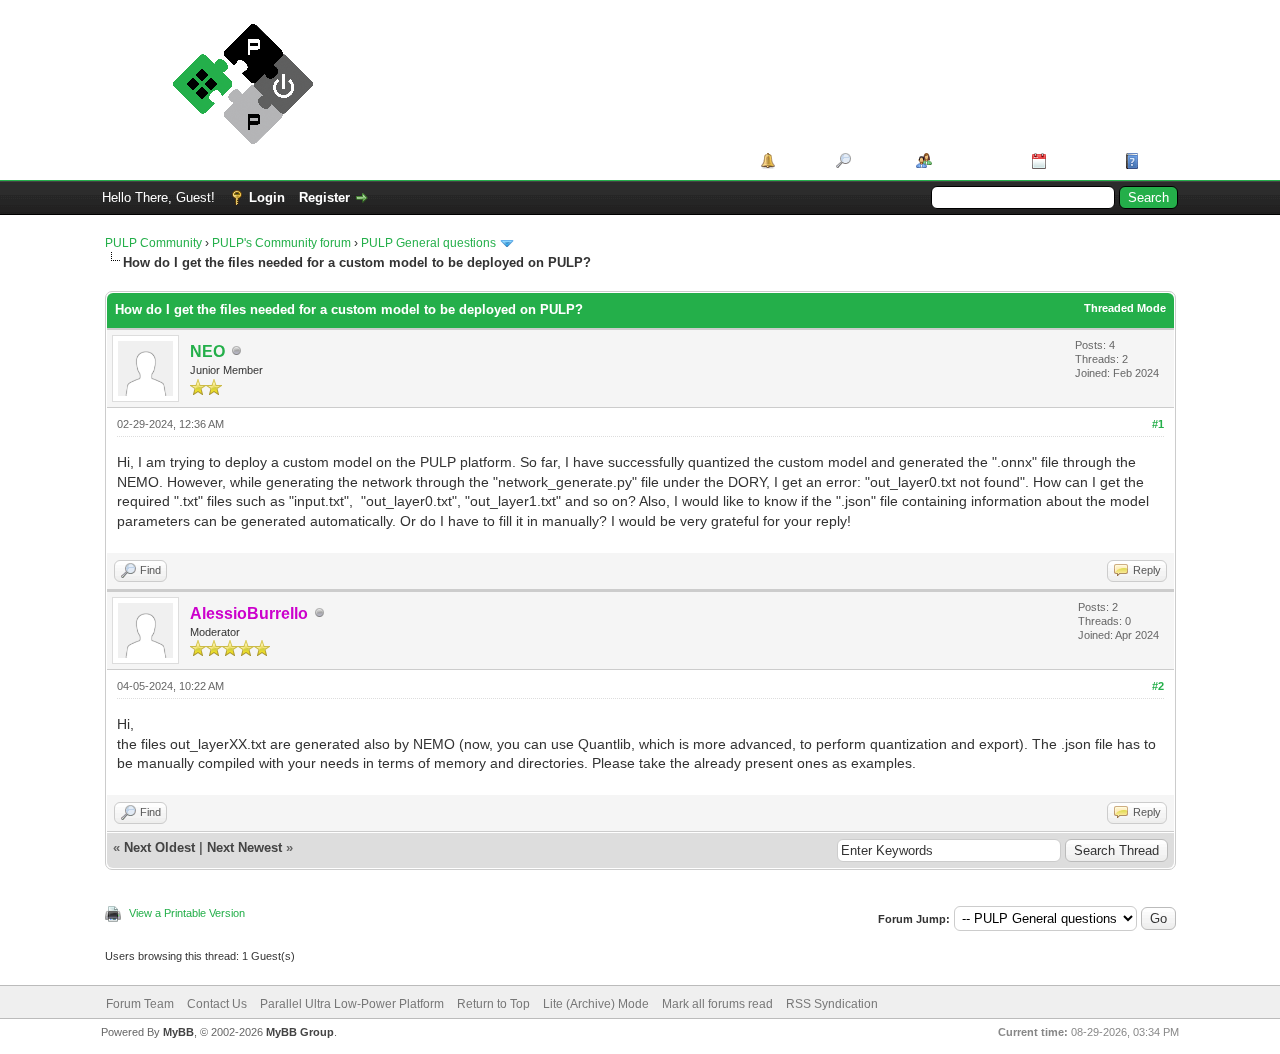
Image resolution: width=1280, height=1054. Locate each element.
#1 (1158, 424)
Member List (974, 160)
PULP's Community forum (281, 243)
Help (1158, 160)
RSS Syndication (832, 1004)
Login (267, 197)
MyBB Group (300, 1032)
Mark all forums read (717, 1004)
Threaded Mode (1125, 308)
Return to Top (493, 1004)
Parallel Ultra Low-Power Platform (352, 1004)
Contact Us (217, 1004)
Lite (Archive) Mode (596, 1004)
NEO (207, 351)
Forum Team (140, 1004)
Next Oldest (159, 847)
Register (324, 197)
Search (876, 160)
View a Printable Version (187, 913)
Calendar (1078, 160)
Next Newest (244, 847)
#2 (1158, 686)
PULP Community (153, 243)
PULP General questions (428, 243)
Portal (798, 160)
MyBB (178, 1032)
